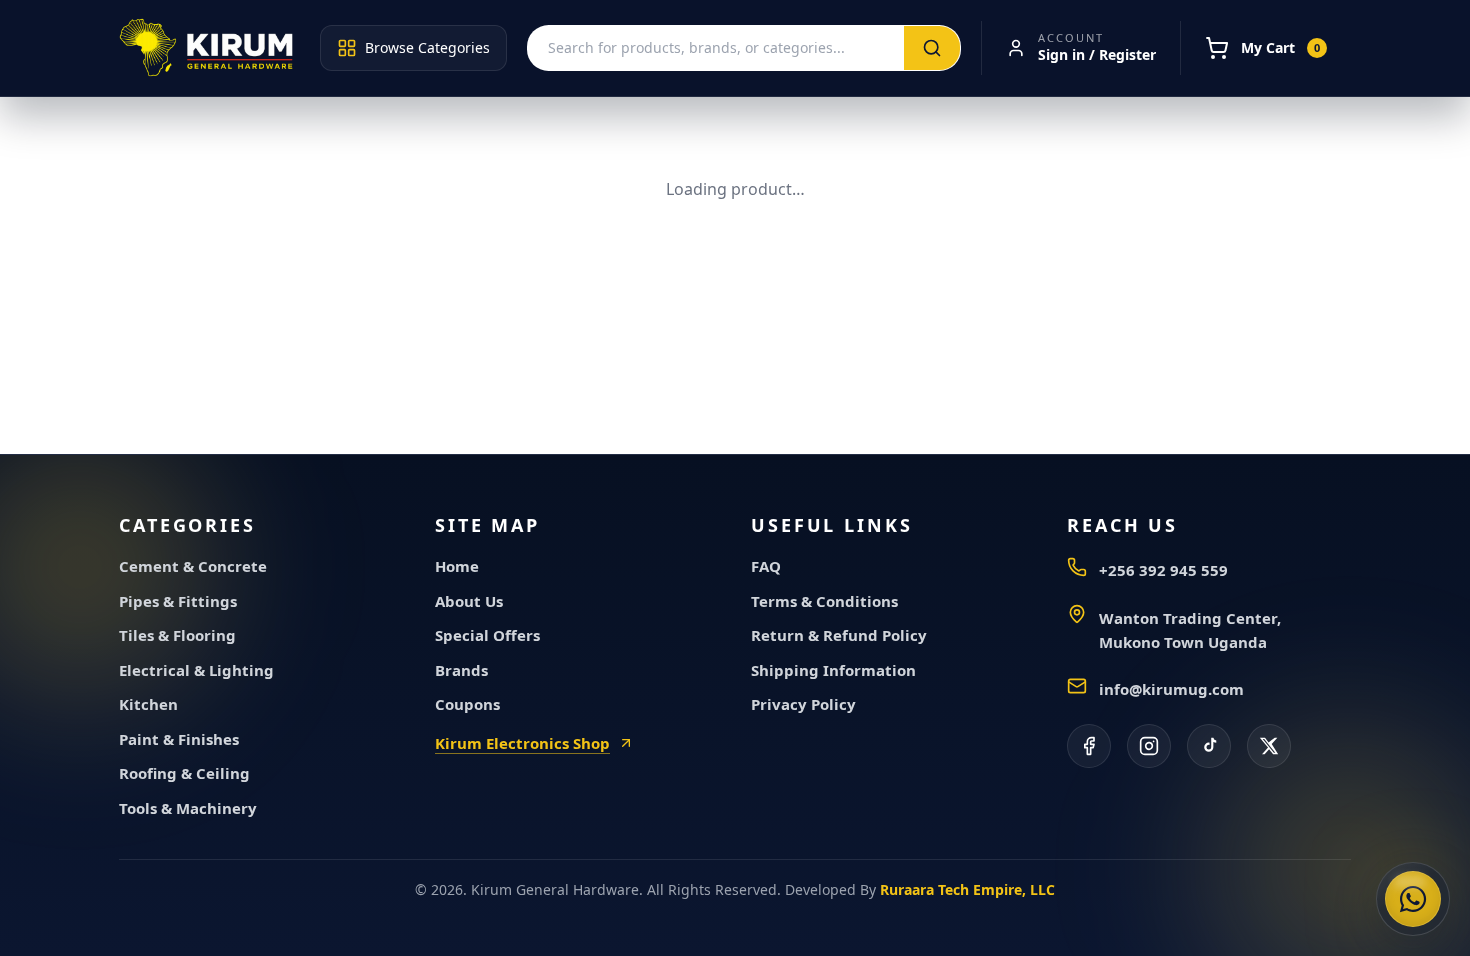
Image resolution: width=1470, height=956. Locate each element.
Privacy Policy (803, 704)
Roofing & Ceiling (184, 773)
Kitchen (148, 704)
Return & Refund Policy (839, 635)
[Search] (932, 48)
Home (457, 566)
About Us (469, 601)
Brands (461, 670)
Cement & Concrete (193, 566)
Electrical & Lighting (196, 670)
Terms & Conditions (824, 601)
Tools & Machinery (188, 808)
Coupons (467, 704)
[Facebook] (1089, 746)
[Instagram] (1149, 746)
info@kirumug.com (1171, 689)
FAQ (766, 566)
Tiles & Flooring (177, 635)
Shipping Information (833, 670)
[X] (1269, 746)
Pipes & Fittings (178, 601)
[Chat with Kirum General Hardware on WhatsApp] (1413, 899)
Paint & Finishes (179, 739)
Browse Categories (427, 47)
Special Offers (487, 635)
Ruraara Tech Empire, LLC (967, 889)
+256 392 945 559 (1163, 570)
